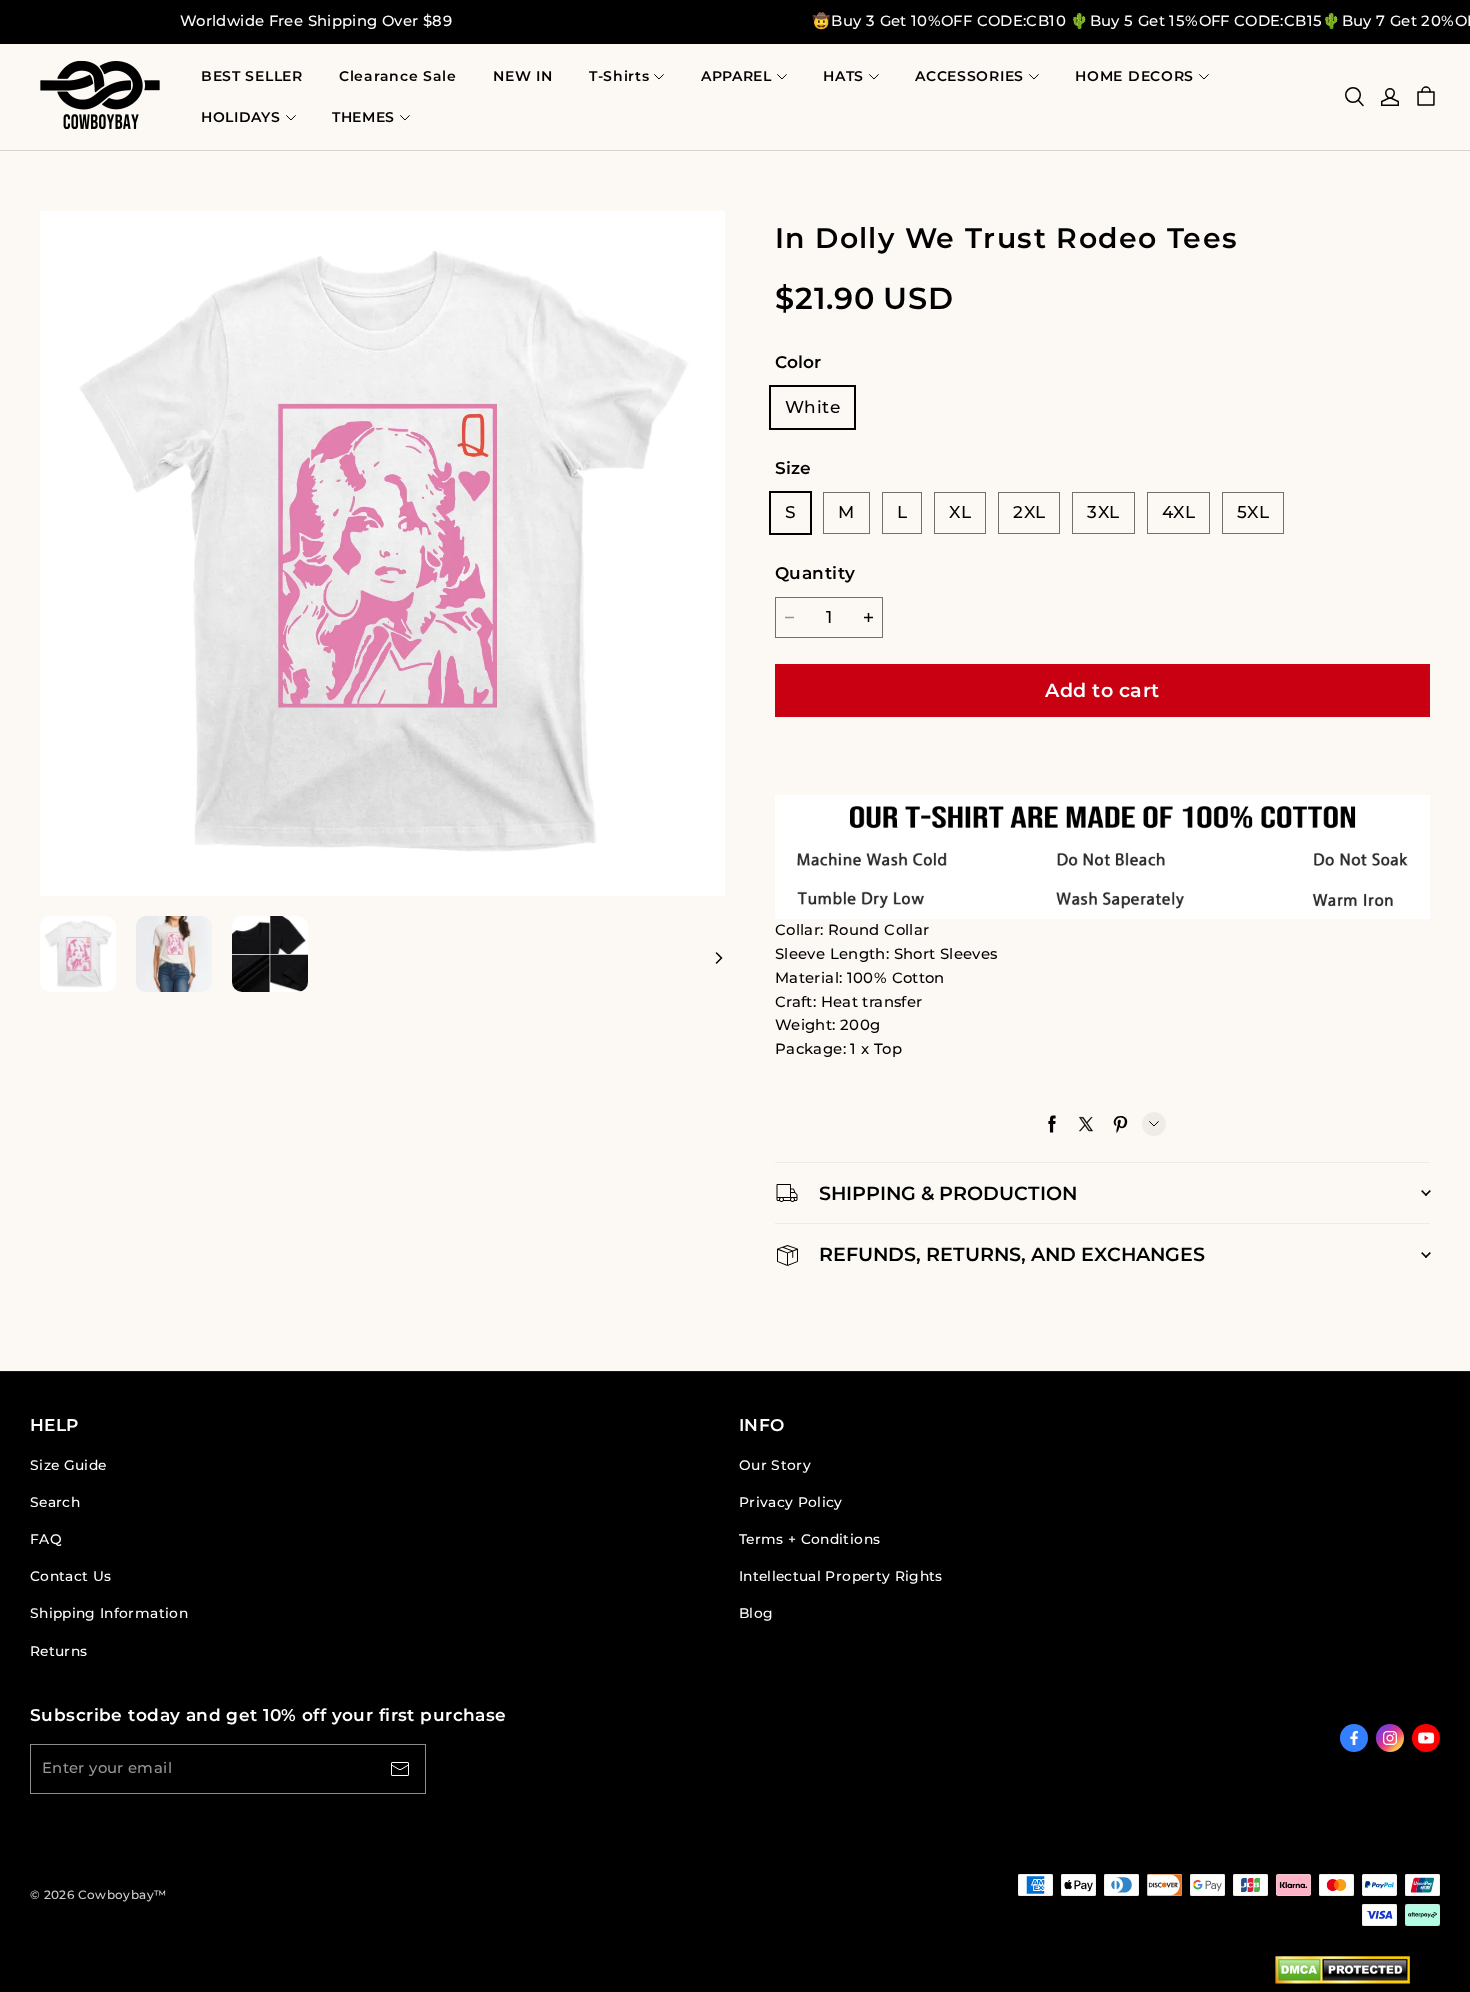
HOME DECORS (1134, 76)
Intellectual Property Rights (841, 1576)
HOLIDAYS (241, 117)
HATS (843, 76)
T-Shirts (619, 76)
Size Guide (68, 1465)
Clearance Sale (398, 76)
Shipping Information (109, 1613)
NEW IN (522, 76)
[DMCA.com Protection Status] (1342, 1974)
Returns (58, 1651)
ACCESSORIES (969, 76)
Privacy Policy (791, 1502)
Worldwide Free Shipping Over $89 (316, 21)
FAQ (46, 1539)
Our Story (775, 1465)
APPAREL (736, 76)
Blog (756, 1613)
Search (55, 1502)
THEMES (363, 117)
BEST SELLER (252, 76)
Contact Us (70, 1576)
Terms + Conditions (809, 1539)
